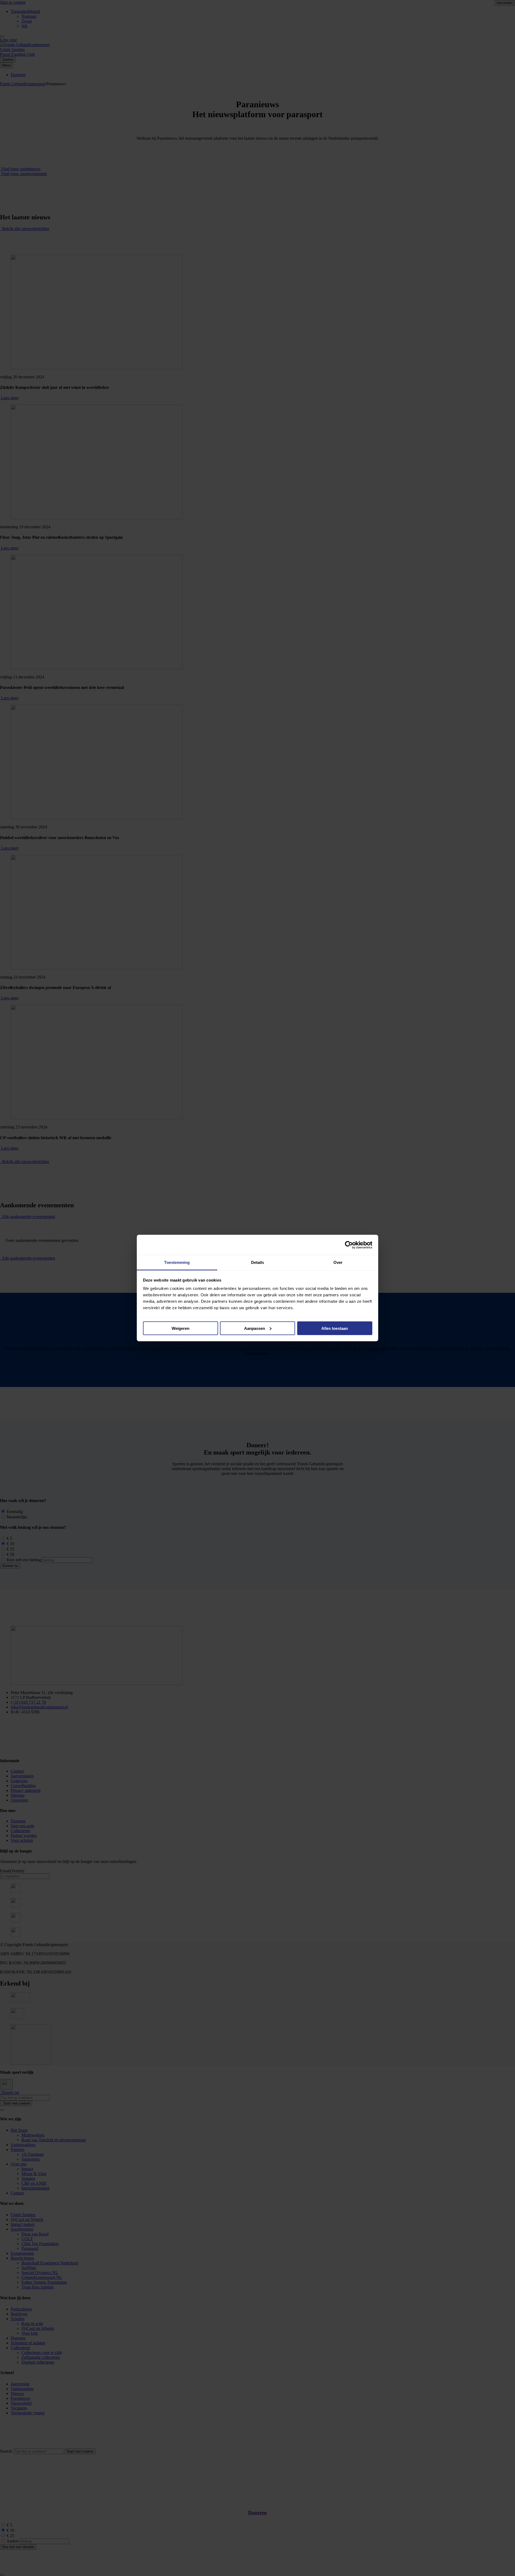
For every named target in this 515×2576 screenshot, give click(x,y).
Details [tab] (258, 1262)
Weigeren (181, 1328)
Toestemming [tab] (177, 1262)
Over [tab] (338, 1262)
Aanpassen (255, 1328)
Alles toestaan (335, 1328)
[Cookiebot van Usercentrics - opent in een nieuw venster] (349, 1245)
